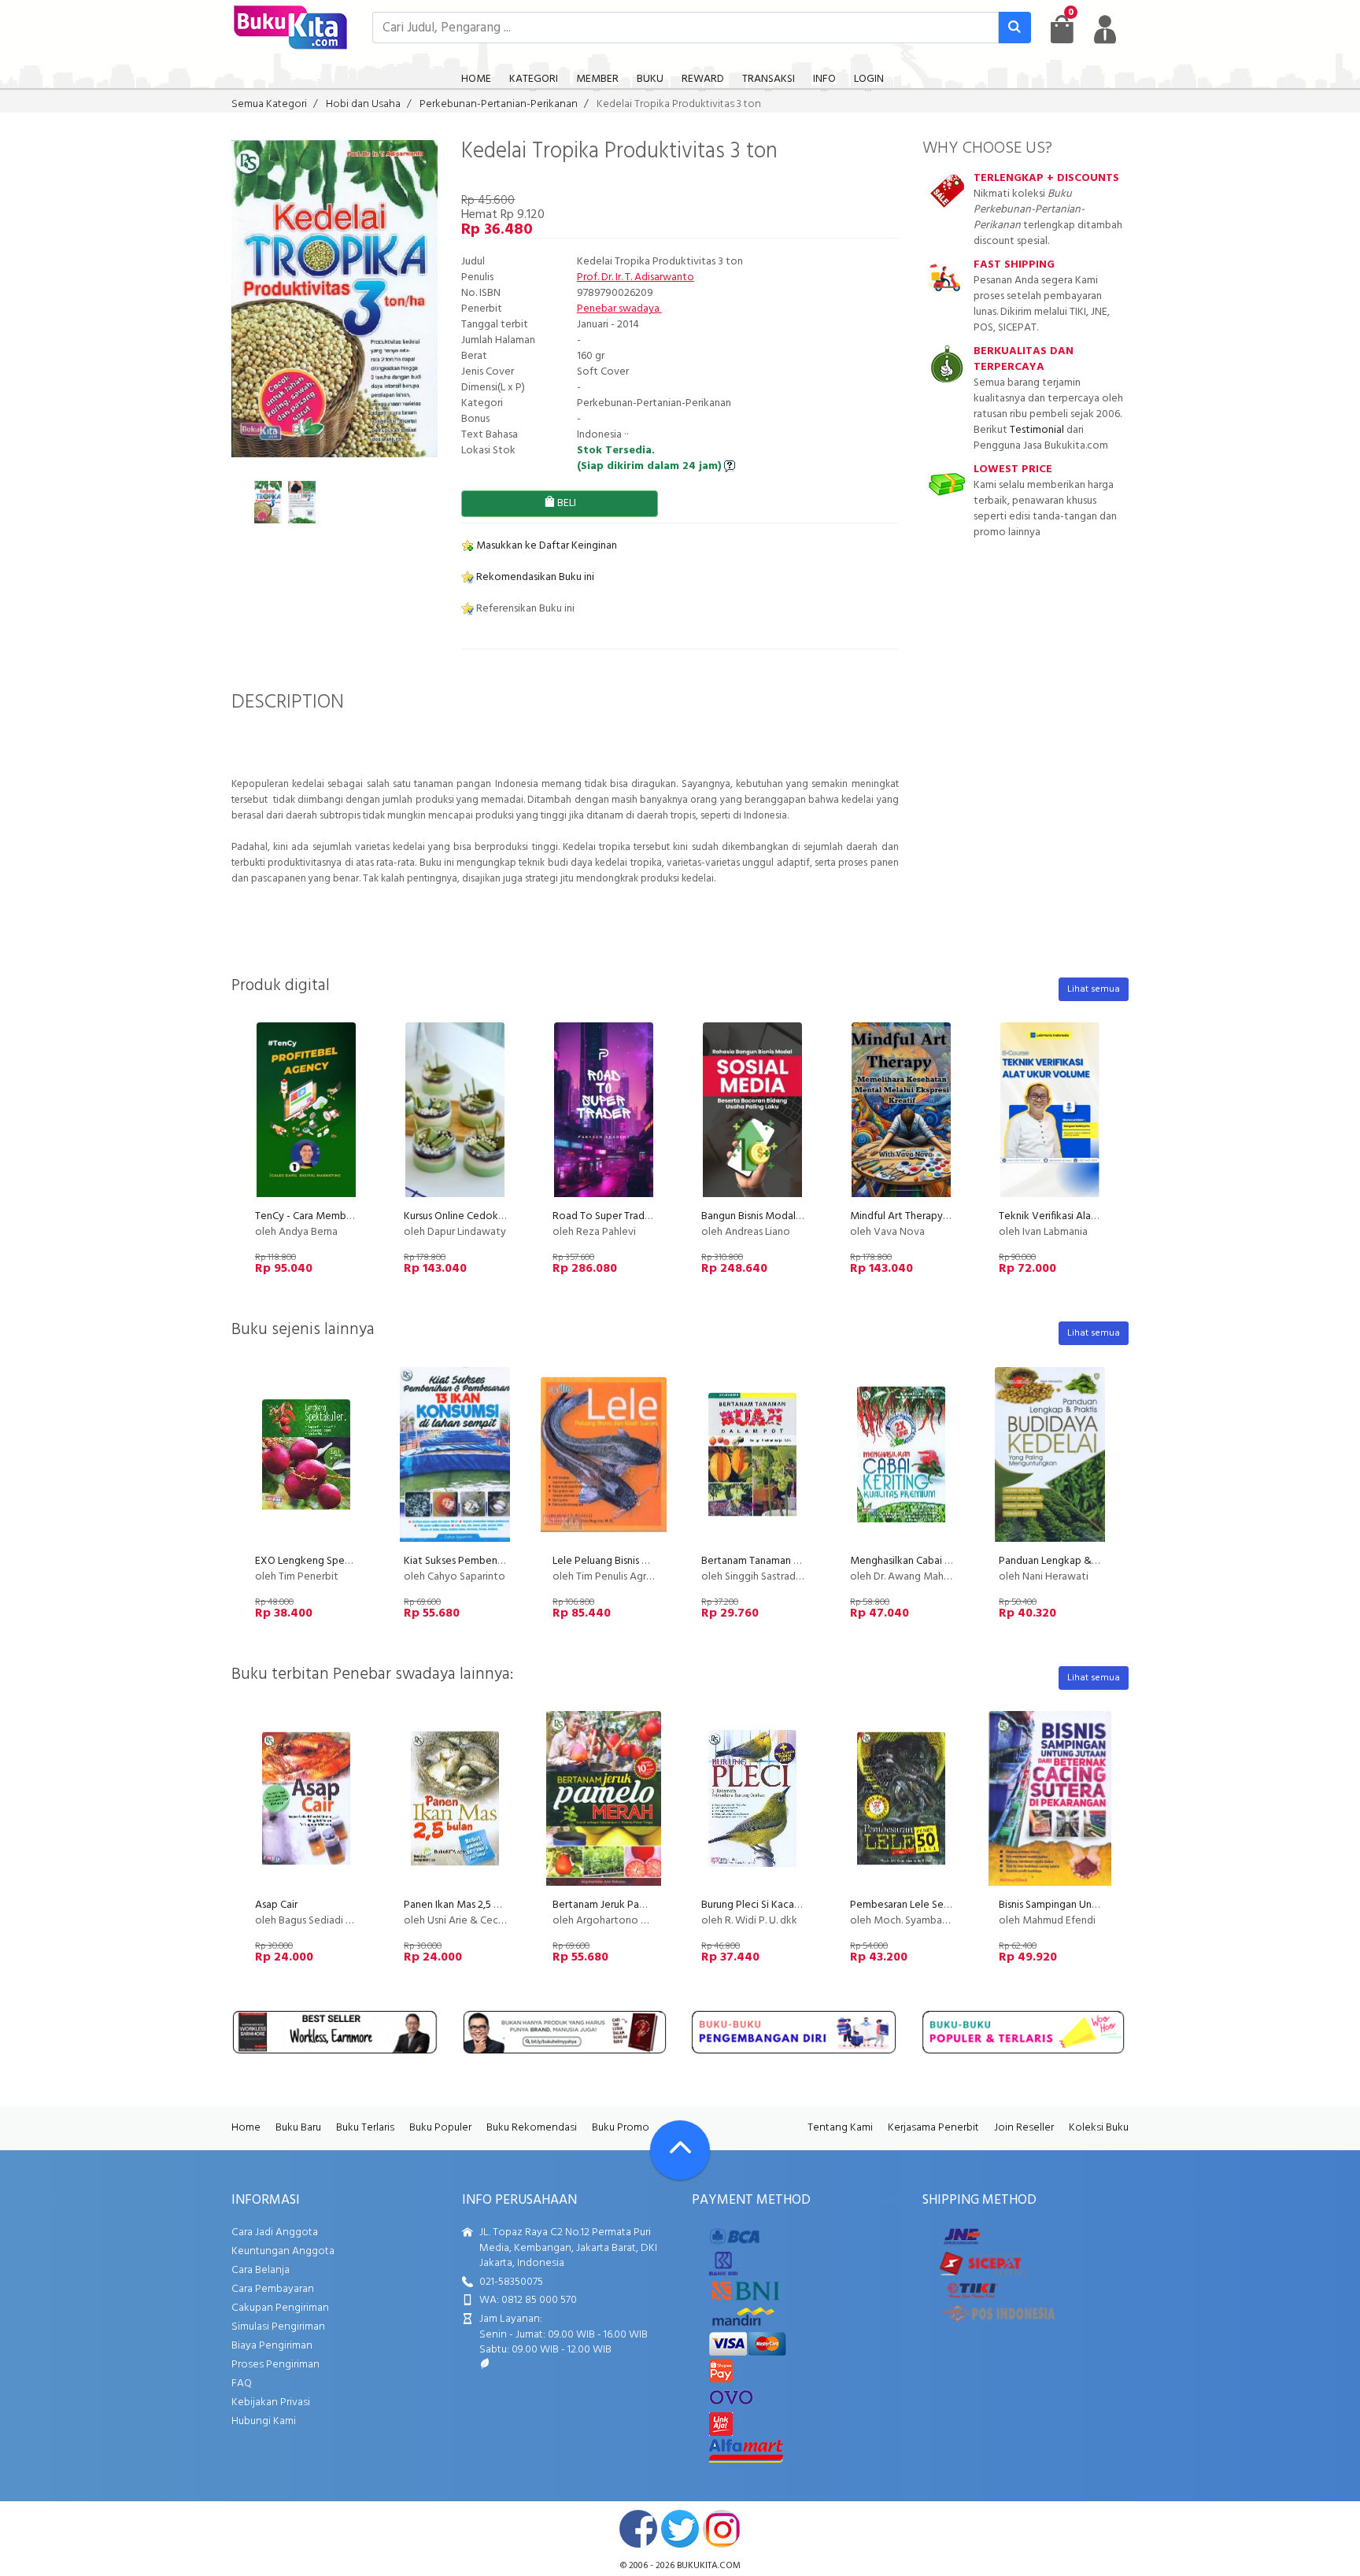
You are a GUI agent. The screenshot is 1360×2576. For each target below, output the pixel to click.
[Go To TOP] (680, 2150)
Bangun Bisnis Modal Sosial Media (779, 1216)
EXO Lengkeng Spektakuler (319, 1561)
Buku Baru (298, 2128)
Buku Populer (440, 2128)
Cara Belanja (261, 2270)
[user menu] (1105, 29)
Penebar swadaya (619, 309)
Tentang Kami (840, 2128)
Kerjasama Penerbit (933, 2128)
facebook (638, 2529)
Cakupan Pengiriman (280, 2308)
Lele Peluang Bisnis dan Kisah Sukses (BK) (646, 1561)
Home (246, 2128)
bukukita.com (709, 2566)
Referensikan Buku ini (524, 609)
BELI (565, 503)
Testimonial (1037, 430)
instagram (722, 2529)
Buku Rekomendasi (532, 2128)
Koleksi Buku (1099, 2128)
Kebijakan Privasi (271, 2402)
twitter (680, 2529)
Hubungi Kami (264, 2421)
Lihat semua (1094, 989)
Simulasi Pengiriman (278, 2327)
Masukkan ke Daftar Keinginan (545, 546)
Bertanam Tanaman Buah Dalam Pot (785, 1561)
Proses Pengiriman (275, 2365)
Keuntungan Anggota (283, 2251)
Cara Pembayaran (273, 2289)
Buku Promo (621, 2128)
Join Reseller (1024, 2128)
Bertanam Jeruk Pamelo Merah (624, 1905)
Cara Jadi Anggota (275, 2232)
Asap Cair (276, 1905)
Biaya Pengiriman (272, 2346)
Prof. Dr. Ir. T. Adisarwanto (636, 277)
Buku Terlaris (365, 2128)
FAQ (242, 2384)
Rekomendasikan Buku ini (534, 577)
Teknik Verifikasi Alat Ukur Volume (1079, 1216)
